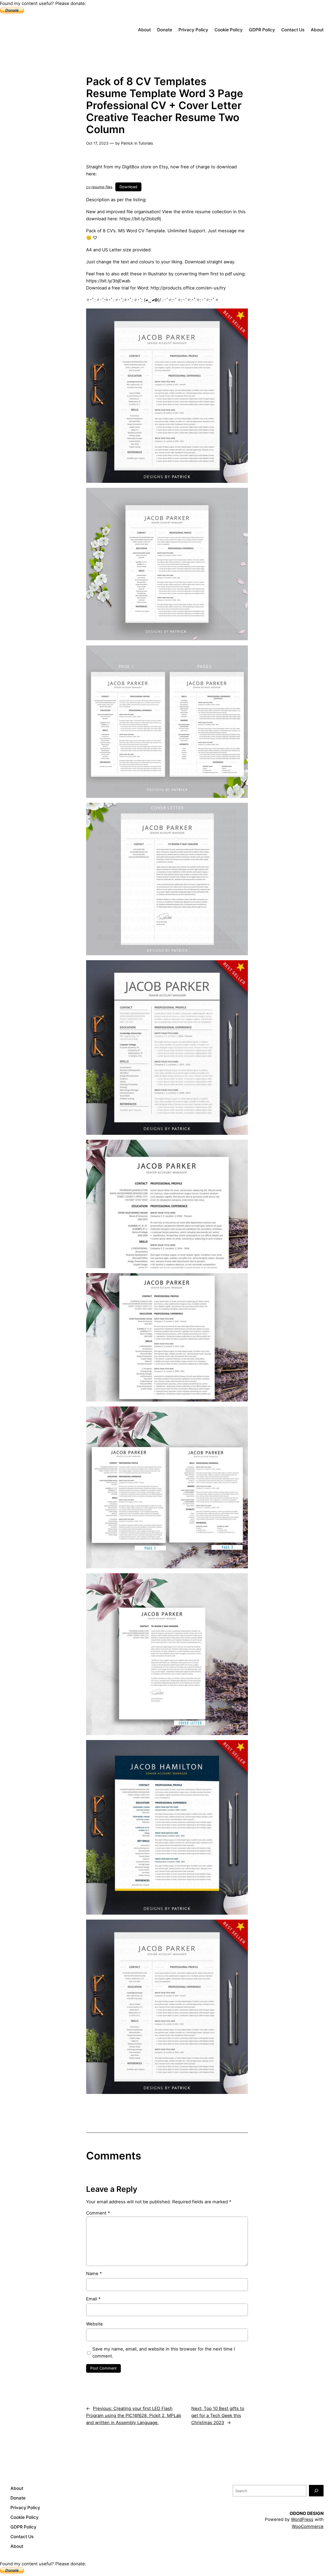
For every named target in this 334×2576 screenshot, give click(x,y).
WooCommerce (308, 2526)
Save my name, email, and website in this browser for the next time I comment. (164, 2352)
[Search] (316, 2491)
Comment (98, 2213)
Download (128, 187)
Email (93, 2299)
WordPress (302, 2519)
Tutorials (146, 143)
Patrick (127, 143)
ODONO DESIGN (307, 2513)
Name (94, 2274)
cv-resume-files (99, 187)
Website (94, 2324)
